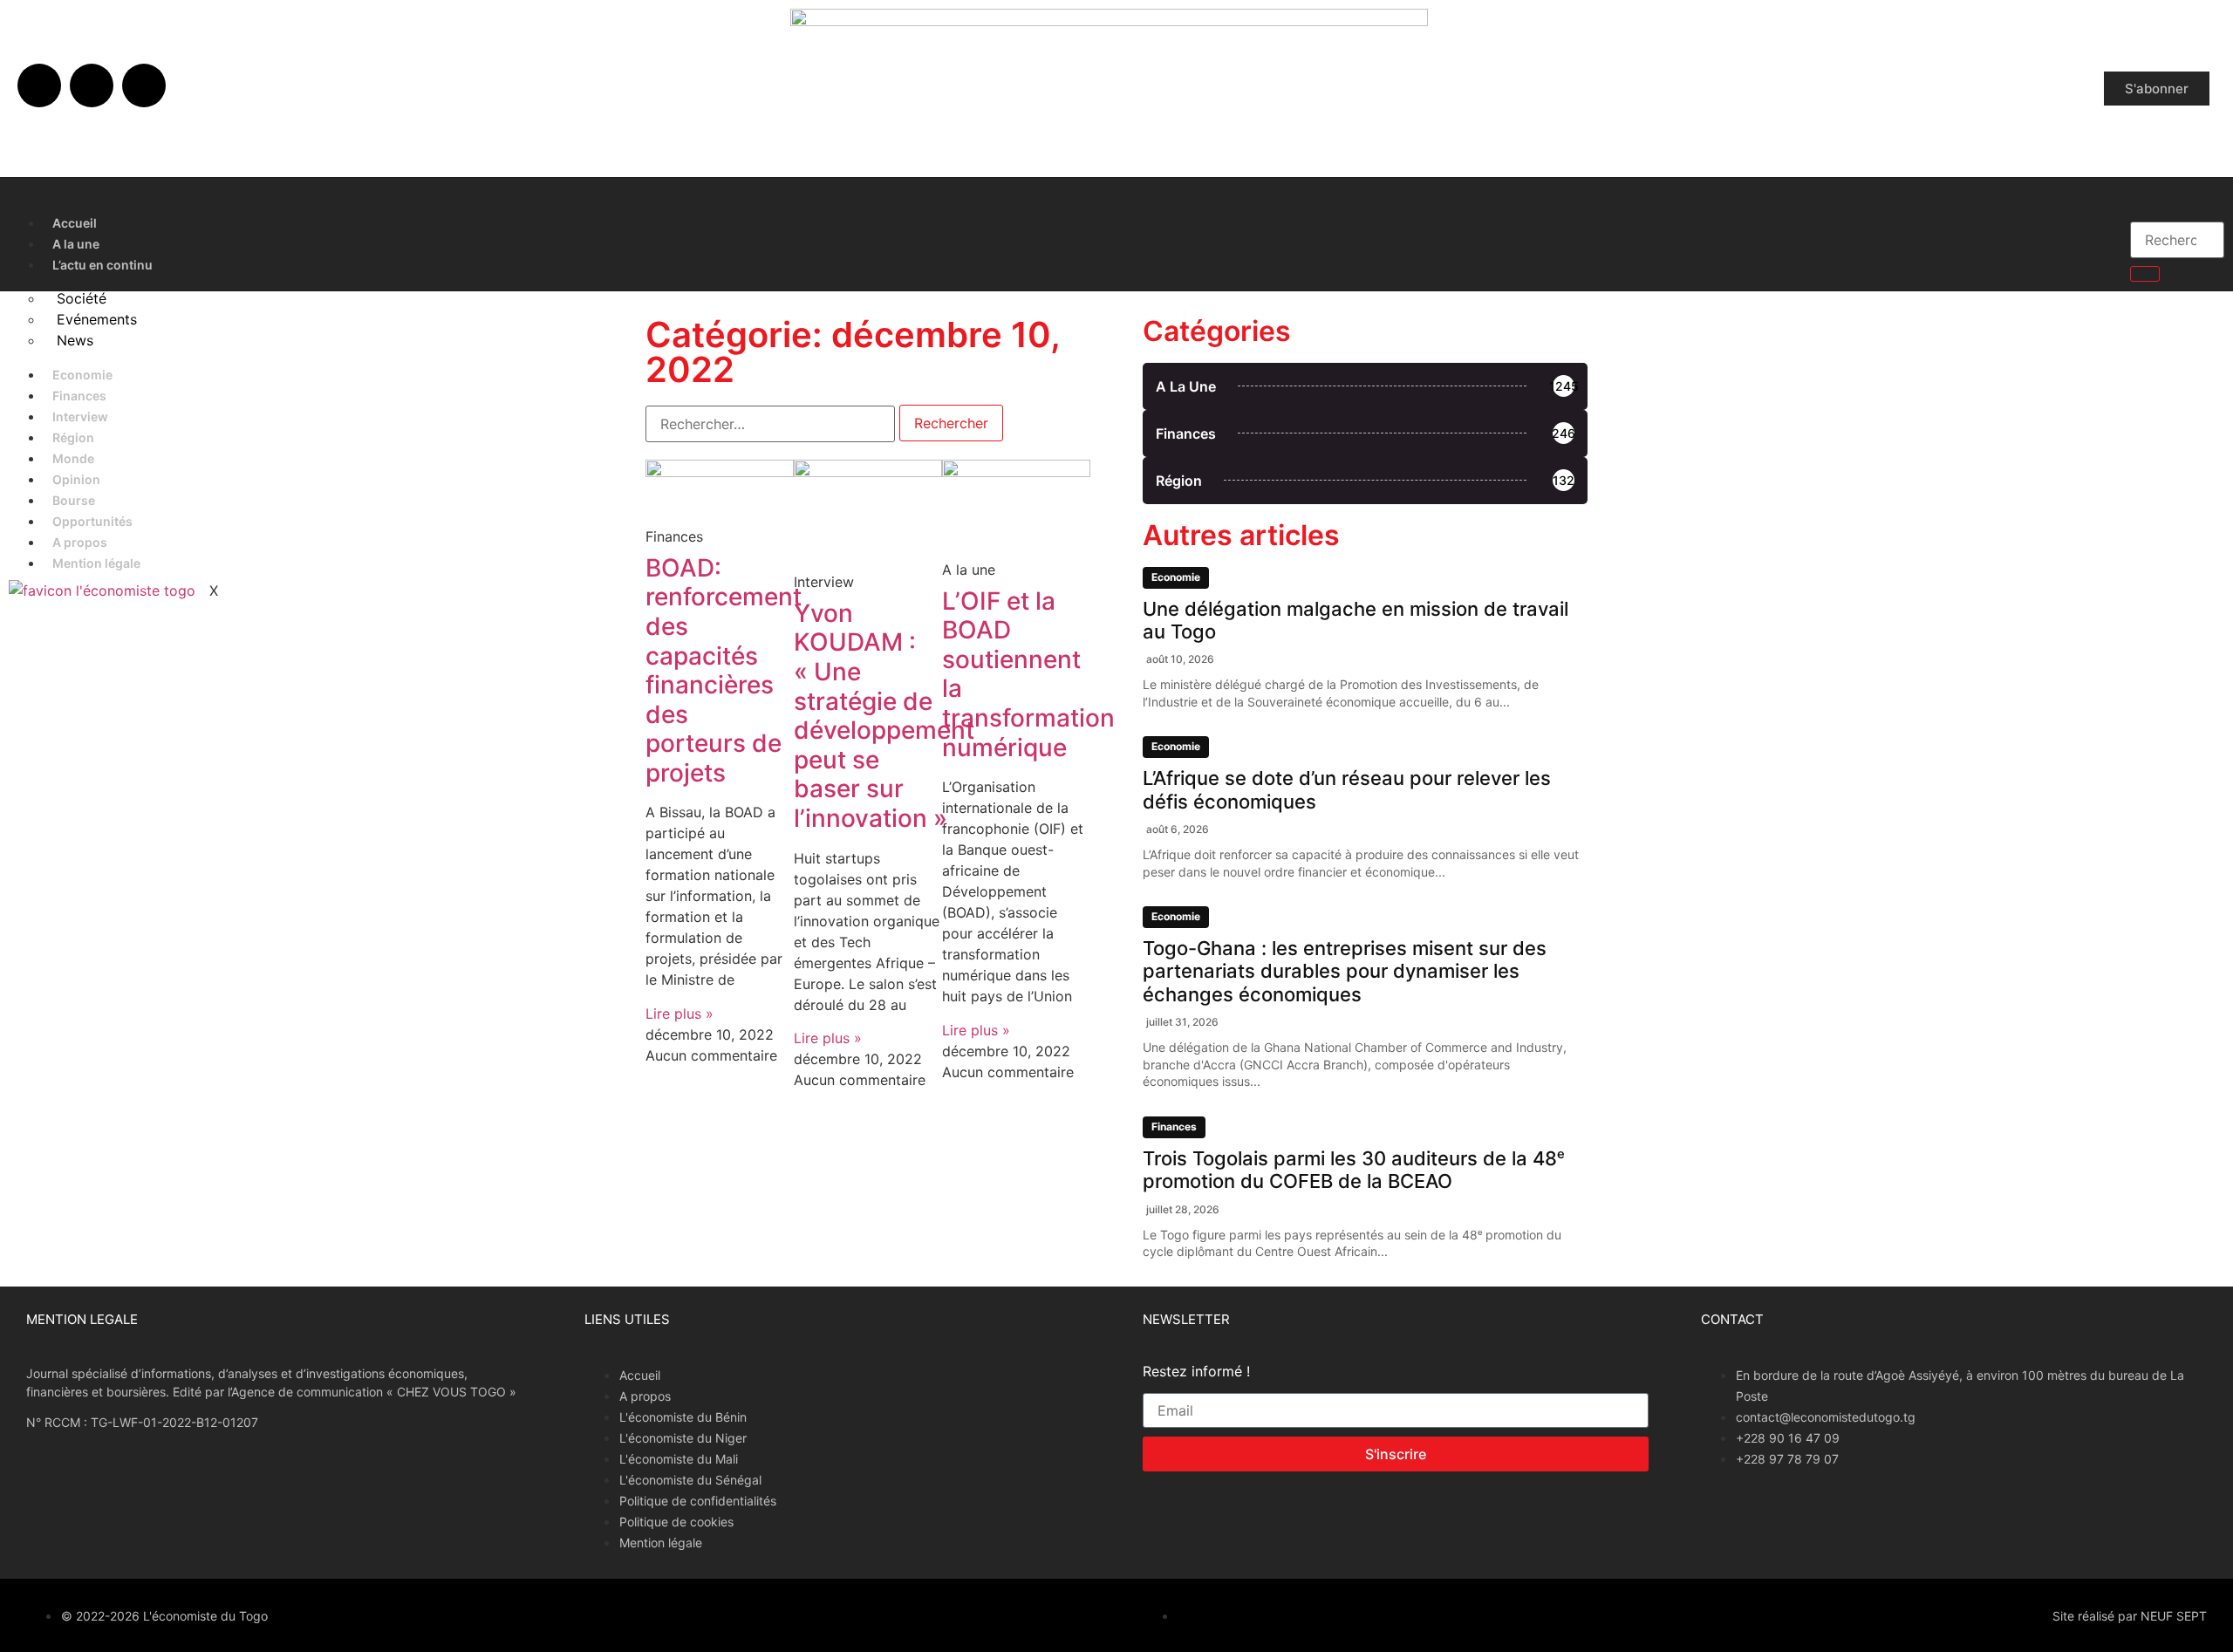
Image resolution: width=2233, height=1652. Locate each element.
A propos (80, 542)
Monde (73, 458)
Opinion (76, 479)
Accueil (75, 223)
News (75, 340)
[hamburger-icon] (2099, 219)
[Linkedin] (144, 85)
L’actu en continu (102, 265)
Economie (82, 375)
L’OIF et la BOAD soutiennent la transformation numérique (1028, 674)
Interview (80, 416)
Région (73, 437)
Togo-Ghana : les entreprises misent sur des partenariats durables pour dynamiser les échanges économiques (1345, 971)
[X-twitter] (92, 85)
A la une (76, 244)
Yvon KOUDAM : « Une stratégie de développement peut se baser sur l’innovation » (884, 716)
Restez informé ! (1196, 1372)
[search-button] (2145, 274)
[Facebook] (39, 85)
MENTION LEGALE (82, 1319)
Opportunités (92, 521)
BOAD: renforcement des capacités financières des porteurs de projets (724, 670)
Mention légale (96, 563)
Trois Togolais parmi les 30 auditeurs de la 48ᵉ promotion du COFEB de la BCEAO (1354, 1170)
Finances (79, 396)
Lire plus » (679, 1014)
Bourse (74, 500)
